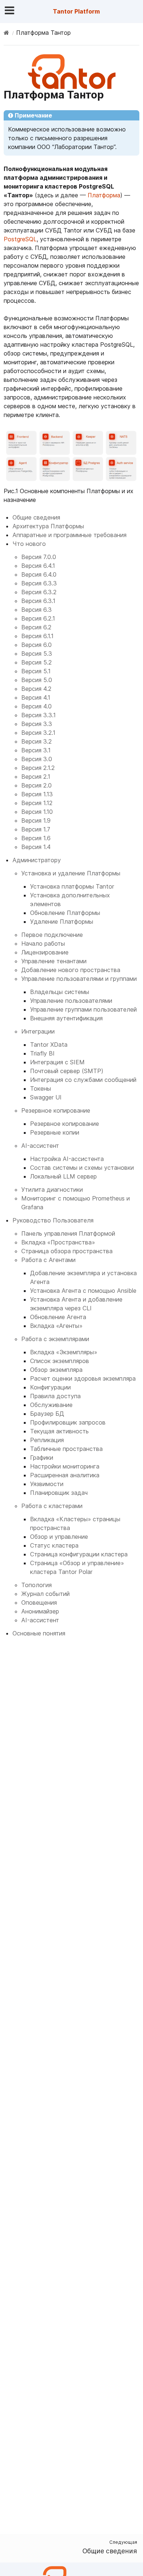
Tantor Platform (76, 11)
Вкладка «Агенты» (56, 1326)
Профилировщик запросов (68, 1422)
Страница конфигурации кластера (79, 1554)
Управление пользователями (71, 1001)
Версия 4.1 (36, 697)
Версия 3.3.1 (38, 715)
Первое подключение (52, 935)
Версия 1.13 (37, 794)
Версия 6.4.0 (39, 574)
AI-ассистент (40, 1146)
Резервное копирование (56, 1110)
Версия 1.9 (36, 820)
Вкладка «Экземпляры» (64, 1352)
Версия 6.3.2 (39, 592)
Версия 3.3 (37, 724)
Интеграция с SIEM (57, 1062)
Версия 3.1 (36, 750)
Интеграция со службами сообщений (83, 1080)
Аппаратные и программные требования (69, 535)
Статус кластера (54, 1545)
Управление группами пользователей (83, 1009)
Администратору (37, 860)
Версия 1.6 (36, 838)
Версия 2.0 (36, 785)
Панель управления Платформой (68, 1233)
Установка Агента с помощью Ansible (83, 1291)
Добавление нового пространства (71, 970)
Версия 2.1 (36, 777)
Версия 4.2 (36, 689)
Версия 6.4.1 (38, 566)
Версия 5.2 (36, 662)
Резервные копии (55, 1132)
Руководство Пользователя (53, 1220)
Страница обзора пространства (67, 1251)
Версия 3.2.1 (38, 733)
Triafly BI (42, 1053)
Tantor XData (49, 1045)
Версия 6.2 (36, 627)
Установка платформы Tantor (72, 886)
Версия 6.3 (36, 610)
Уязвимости (47, 1484)
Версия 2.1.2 (38, 768)
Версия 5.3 (37, 654)
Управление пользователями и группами (79, 979)
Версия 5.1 (36, 671)
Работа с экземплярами (55, 1339)
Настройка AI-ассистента (67, 1159)
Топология (36, 1585)
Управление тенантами (54, 961)
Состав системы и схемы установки (82, 1168)
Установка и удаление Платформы (71, 873)
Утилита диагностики (52, 1190)
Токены (41, 1088)
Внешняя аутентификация (66, 1018)
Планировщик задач (59, 1493)
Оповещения (39, 1602)
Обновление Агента (58, 1317)
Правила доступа (55, 1396)
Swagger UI (46, 1097)
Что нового (29, 544)
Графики (42, 1458)
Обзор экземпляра (56, 1370)
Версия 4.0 (36, 706)
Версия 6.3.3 (39, 583)
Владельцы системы (60, 992)
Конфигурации (50, 1387)
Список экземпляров (60, 1361)
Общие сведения (36, 517)
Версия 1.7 (36, 829)
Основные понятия (39, 1633)
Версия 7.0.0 (39, 557)
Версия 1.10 (37, 812)
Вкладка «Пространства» (58, 1242)
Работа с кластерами (52, 1506)
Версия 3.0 (37, 759)
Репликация (47, 1440)
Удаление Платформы (62, 922)
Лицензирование (45, 952)
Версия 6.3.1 (38, 601)
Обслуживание (51, 1405)
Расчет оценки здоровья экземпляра (83, 1378)
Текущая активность (59, 1431)
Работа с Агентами (48, 1260)
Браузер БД (47, 1414)
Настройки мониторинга (65, 1466)
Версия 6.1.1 (37, 636)
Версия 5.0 (37, 680)
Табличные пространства (66, 1449)
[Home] (6, 33)
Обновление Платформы (65, 913)
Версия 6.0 (36, 645)
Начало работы (43, 943)
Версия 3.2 (36, 741)
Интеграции (38, 1031)
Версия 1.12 (37, 803)
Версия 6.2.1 (38, 618)
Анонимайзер (40, 1611)
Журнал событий (45, 1594)
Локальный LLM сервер (63, 1176)
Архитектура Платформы (48, 526)
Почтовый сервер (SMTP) (67, 1071)
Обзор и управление (59, 1537)
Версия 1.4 (36, 847)
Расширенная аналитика (65, 1475)
